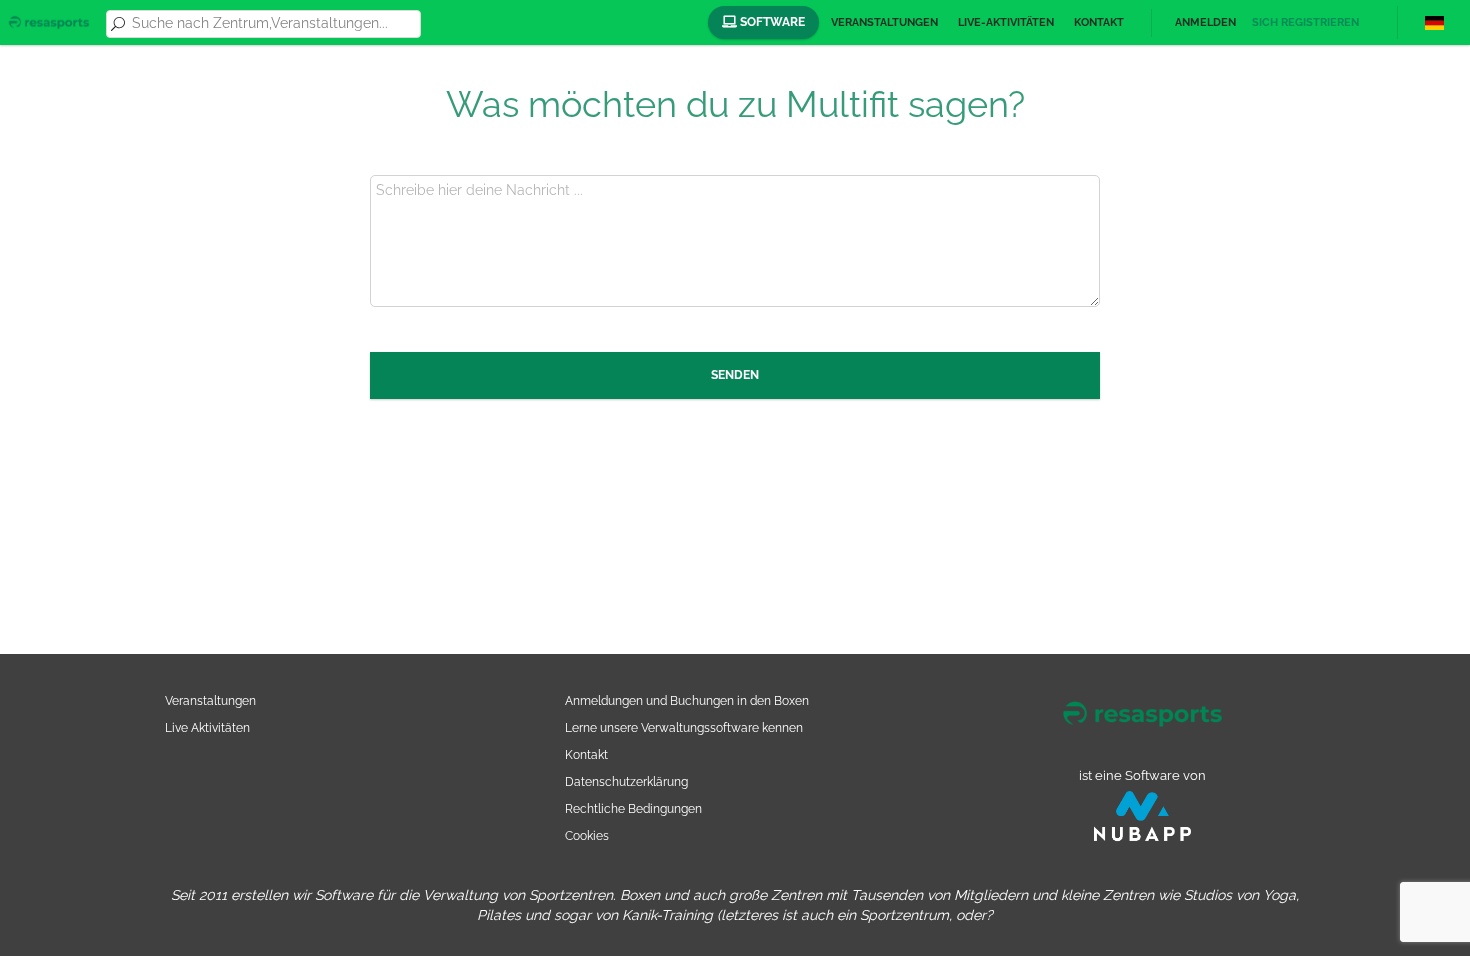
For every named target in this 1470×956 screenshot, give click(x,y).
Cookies (587, 835)
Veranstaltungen (884, 22)
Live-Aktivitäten (1006, 22)
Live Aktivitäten (207, 727)
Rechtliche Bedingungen (633, 808)
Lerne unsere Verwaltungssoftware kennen (684, 727)
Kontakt (1099, 22)
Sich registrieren (1305, 22)
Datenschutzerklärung (626, 781)
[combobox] (272, 24)
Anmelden (1205, 22)
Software (771, 22)
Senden (735, 375)
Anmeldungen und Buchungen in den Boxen (687, 700)
